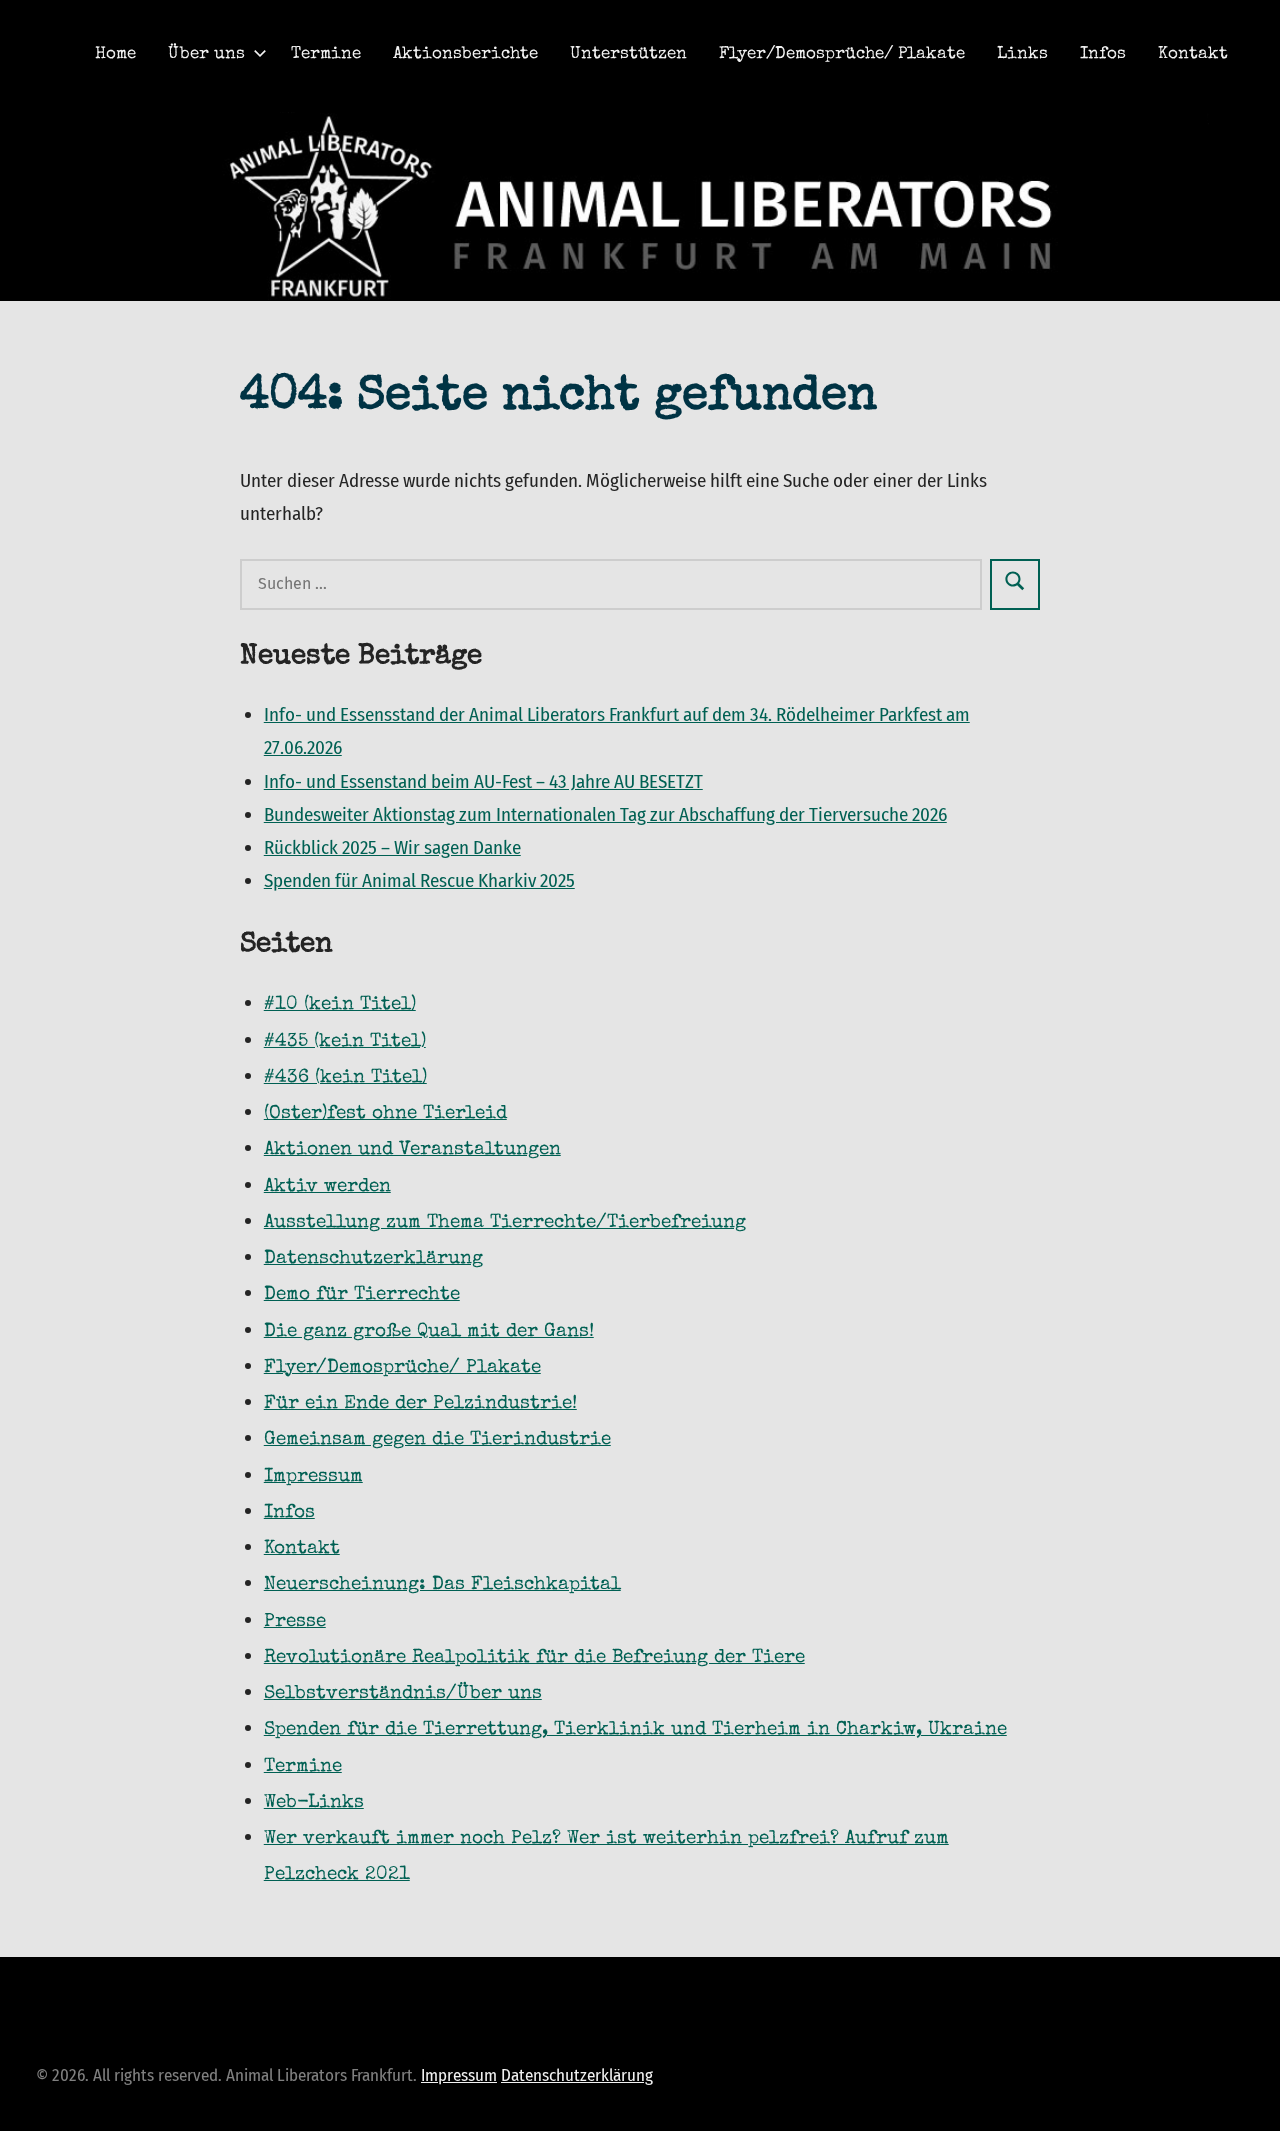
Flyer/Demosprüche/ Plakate (842, 54)
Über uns (206, 54)
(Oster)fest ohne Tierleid (385, 1114)
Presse (295, 1622)
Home (115, 54)
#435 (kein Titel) (345, 1042)
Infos (1103, 54)
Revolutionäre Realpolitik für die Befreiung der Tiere (534, 1658)
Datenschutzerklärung (577, 2075)
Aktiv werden (327, 1187)
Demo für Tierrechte (362, 1295)
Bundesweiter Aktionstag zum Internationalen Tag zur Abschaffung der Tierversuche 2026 (605, 814)
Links (1022, 54)
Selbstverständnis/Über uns (403, 1694)
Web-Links (314, 1803)
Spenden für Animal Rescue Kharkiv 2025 (419, 880)
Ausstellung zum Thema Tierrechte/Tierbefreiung (505, 1223)
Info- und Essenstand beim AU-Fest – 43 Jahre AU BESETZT (483, 781)
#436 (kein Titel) (345, 1078)
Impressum (313, 1477)
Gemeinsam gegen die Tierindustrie (437, 1440)
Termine (326, 54)
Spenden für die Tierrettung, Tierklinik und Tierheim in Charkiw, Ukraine (635, 1730)
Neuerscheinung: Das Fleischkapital (442, 1585)
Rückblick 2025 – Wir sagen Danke (392, 847)
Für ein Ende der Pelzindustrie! (420, 1404)
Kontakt (1193, 54)
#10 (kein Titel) (340, 1005)
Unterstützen (628, 54)
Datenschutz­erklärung (373, 1259)
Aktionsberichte (465, 54)
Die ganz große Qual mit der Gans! (429, 1332)
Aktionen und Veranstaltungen (412, 1150)
